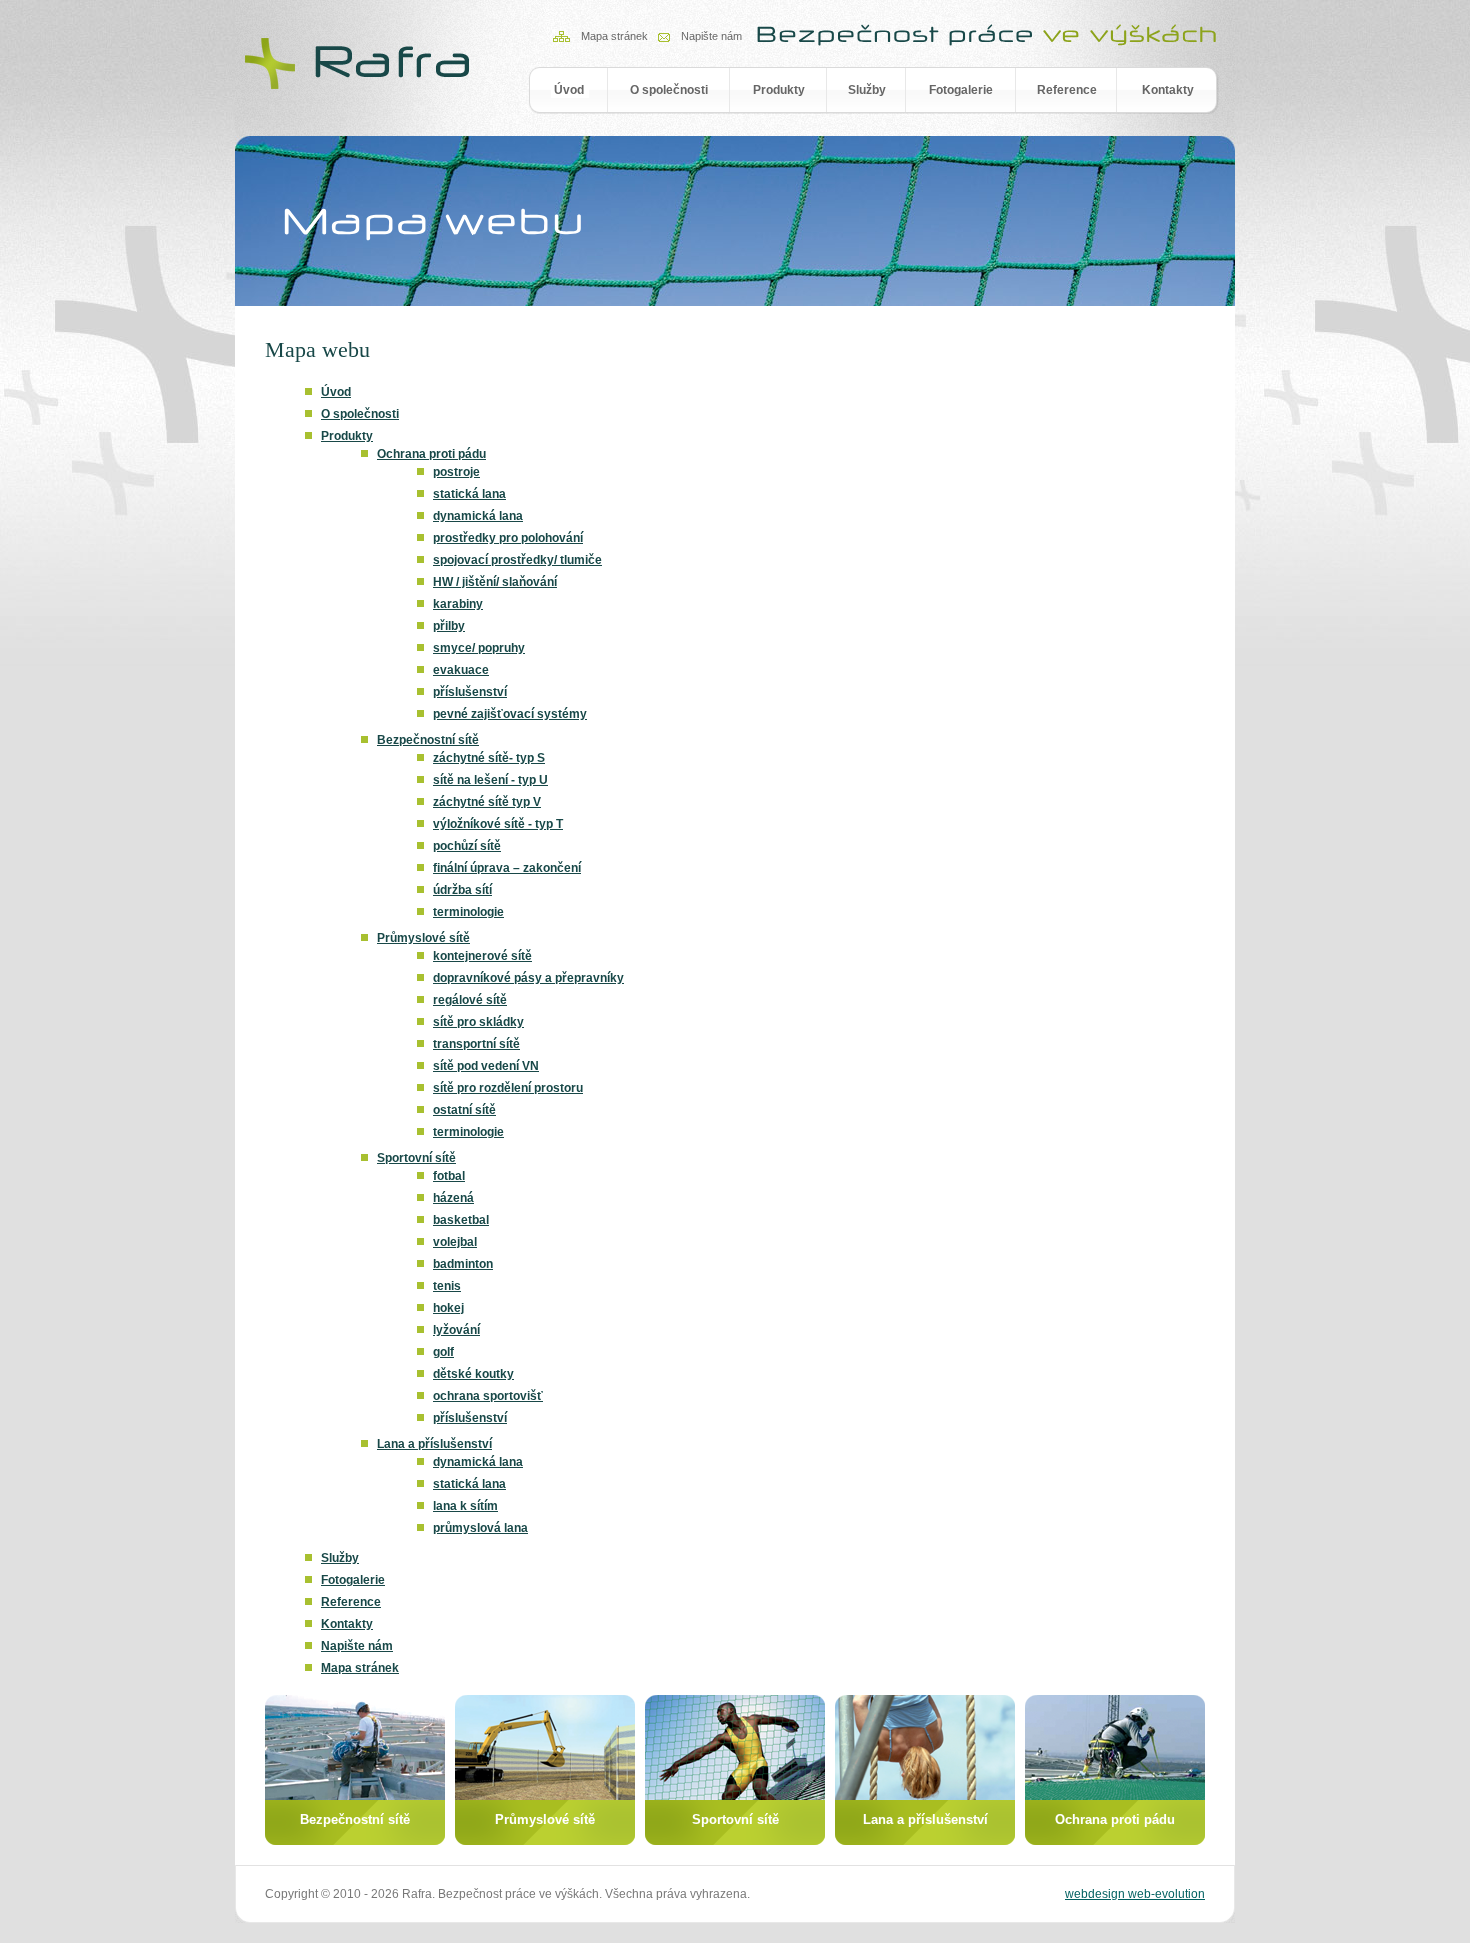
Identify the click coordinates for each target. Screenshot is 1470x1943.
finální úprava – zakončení (507, 868)
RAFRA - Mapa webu (360, 62)
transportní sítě (476, 1044)
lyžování (456, 1330)
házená (453, 1198)
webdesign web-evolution (1135, 1894)
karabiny (458, 604)
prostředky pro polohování (508, 538)
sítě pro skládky (478, 1022)
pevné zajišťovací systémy (510, 714)
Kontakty (1168, 90)
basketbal (461, 1220)
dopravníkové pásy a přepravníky (528, 978)
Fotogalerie (961, 90)
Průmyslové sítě (423, 938)
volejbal (455, 1242)
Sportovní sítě (416, 1158)
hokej (448, 1308)
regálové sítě (470, 1000)
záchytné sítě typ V (487, 802)
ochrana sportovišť (488, 1396)
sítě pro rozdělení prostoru (508, 1088)
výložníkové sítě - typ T (498, 824)
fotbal (449, 1176)
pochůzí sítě (467, 846)
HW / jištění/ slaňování (495, 582)
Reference (1067, 90)
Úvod (569, 90)
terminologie (468, 912)
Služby (867, 90)
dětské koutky (473, 1374)
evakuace (461, 670)
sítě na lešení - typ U (490, 780)
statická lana (469, 494)
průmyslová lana (480, 1528)
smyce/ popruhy (479, 648)
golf (443, 1352)
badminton (463, 1264)
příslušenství (470, 692)
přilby (449, 626)
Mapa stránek (614, 36)
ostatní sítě (464, 1110)
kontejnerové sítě (482, 956)
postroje (456, 472)
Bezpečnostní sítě (428, 740)
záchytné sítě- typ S (489, 758)
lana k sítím (465, 1506)
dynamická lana (478, 516)
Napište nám (711, 36)
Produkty (779, 90)
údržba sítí (462, 890)
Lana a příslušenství (434, 1444)
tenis (447, 1286)
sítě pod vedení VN (486, 1066)
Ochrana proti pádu (431, 454)
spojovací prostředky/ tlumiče (517, 560)
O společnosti (669, 90)
